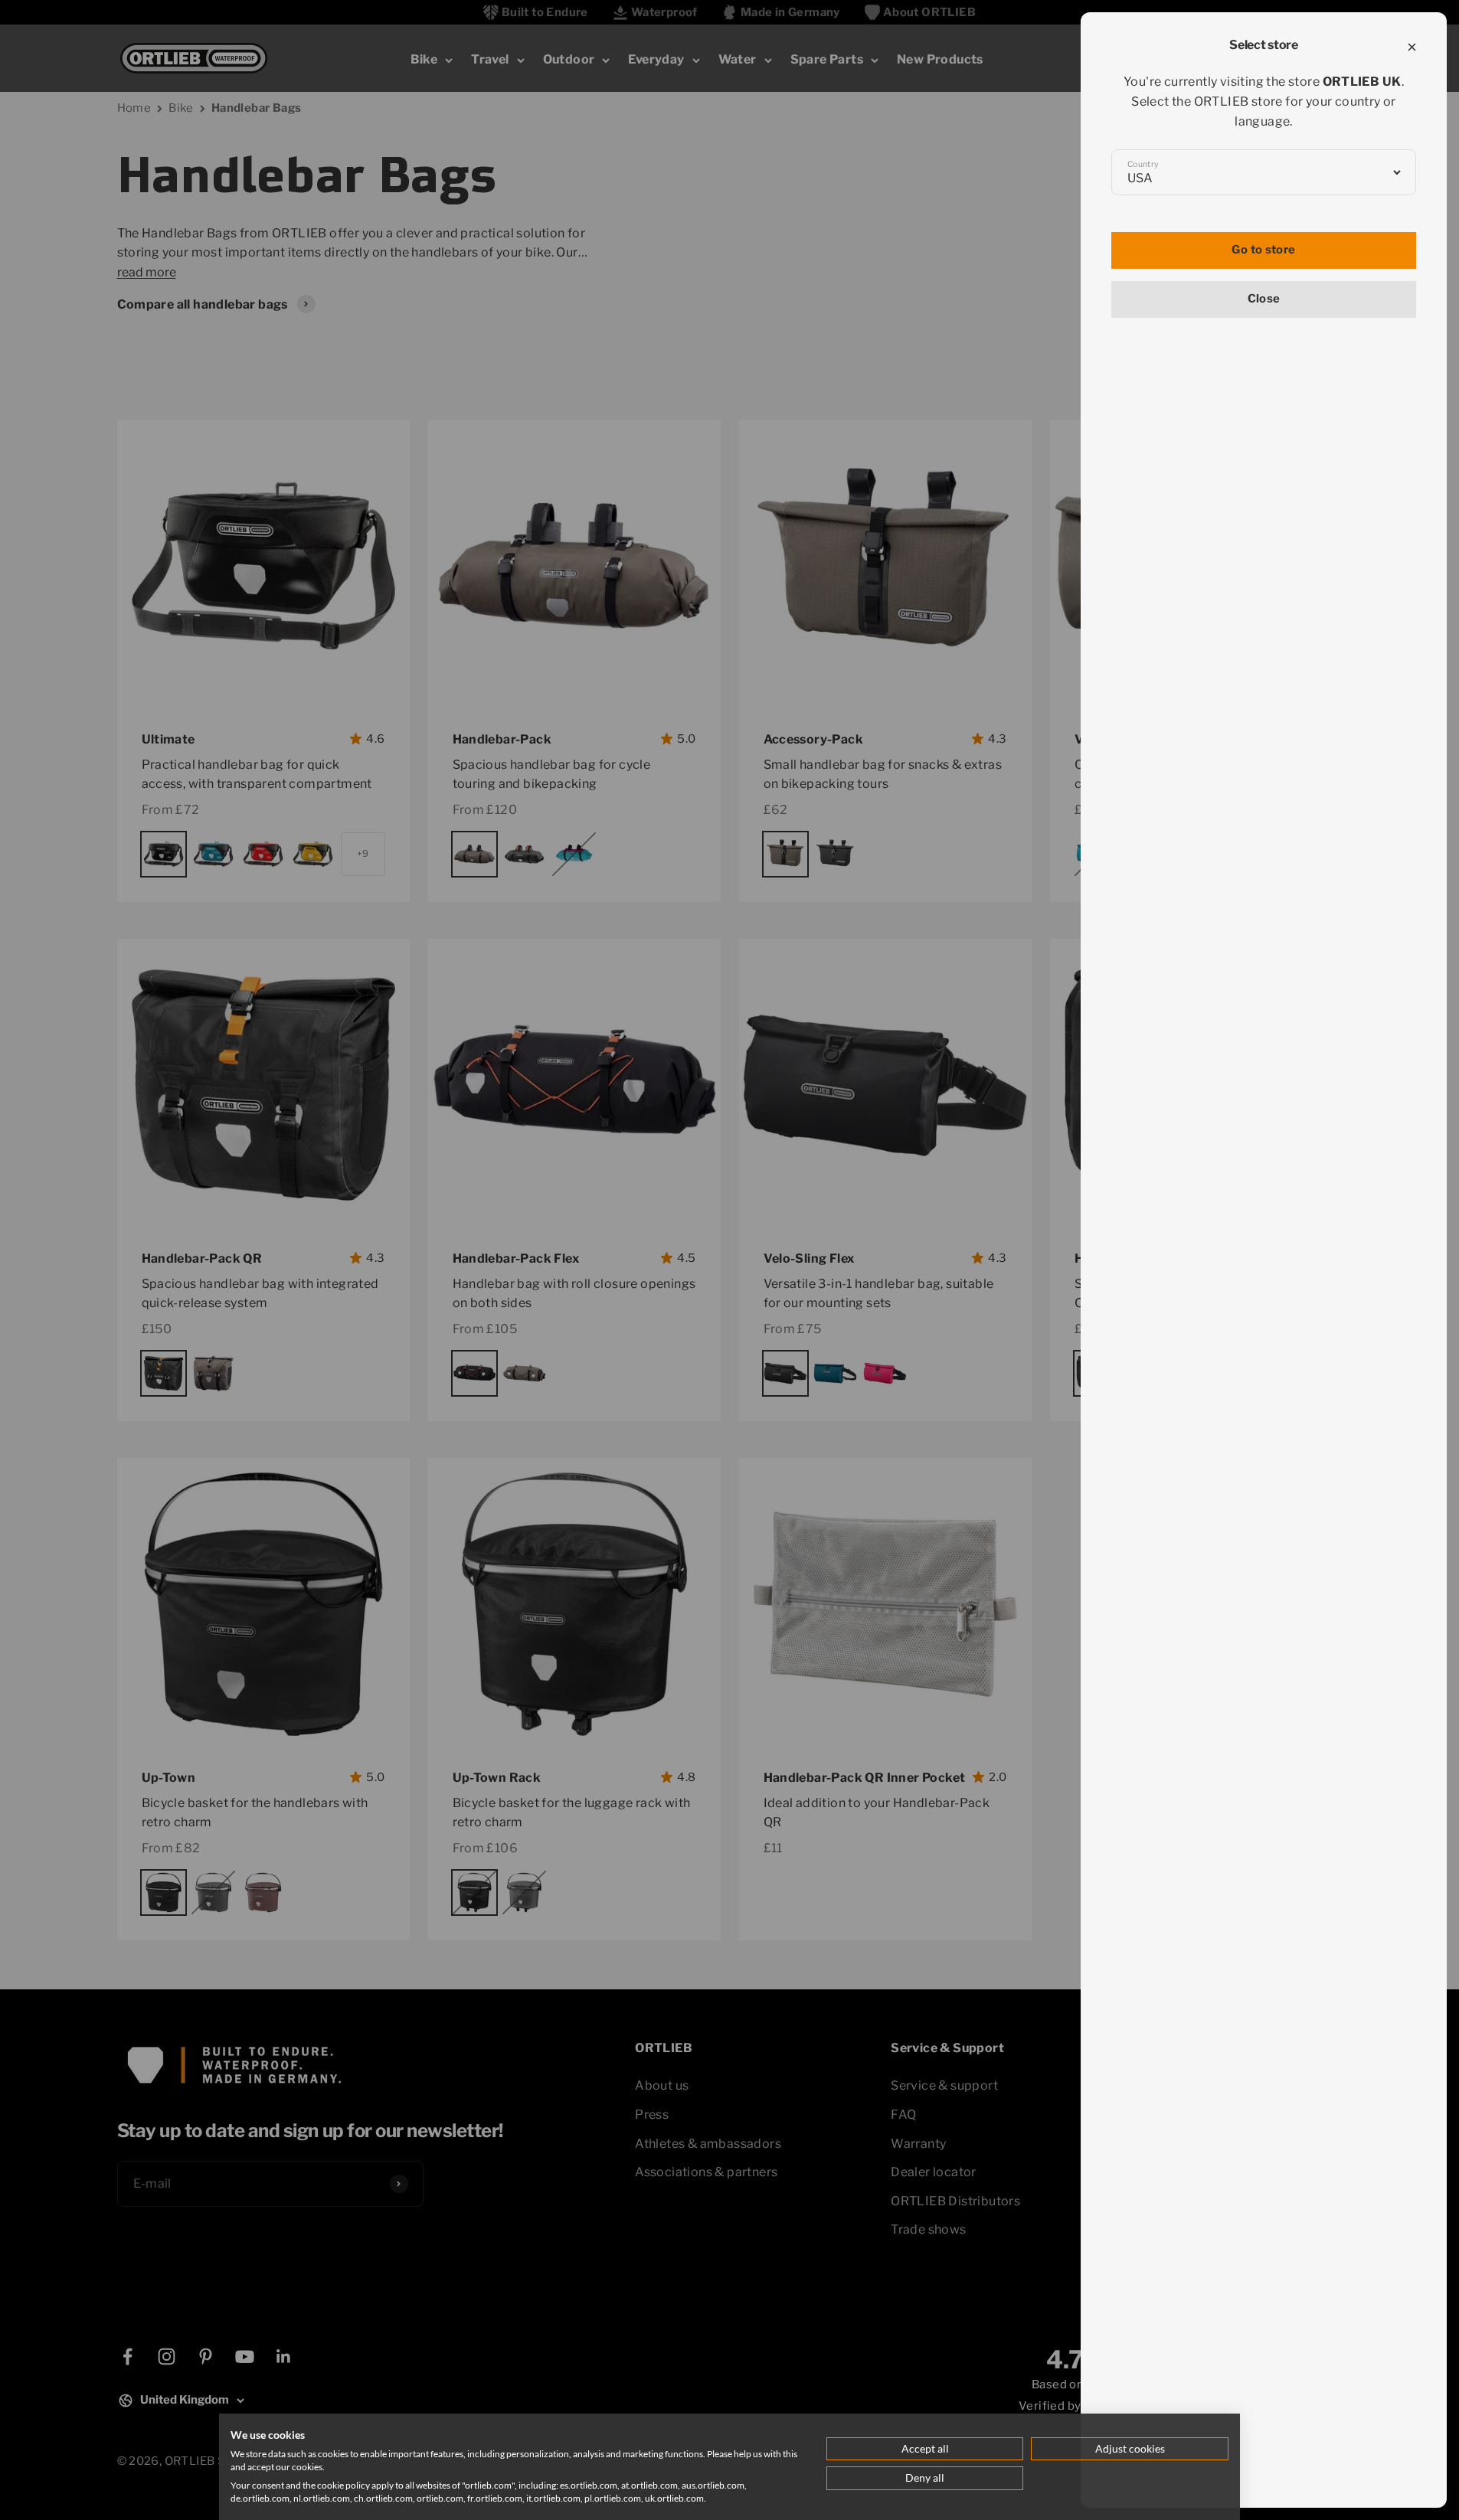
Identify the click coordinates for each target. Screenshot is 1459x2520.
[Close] (1412, 47)
